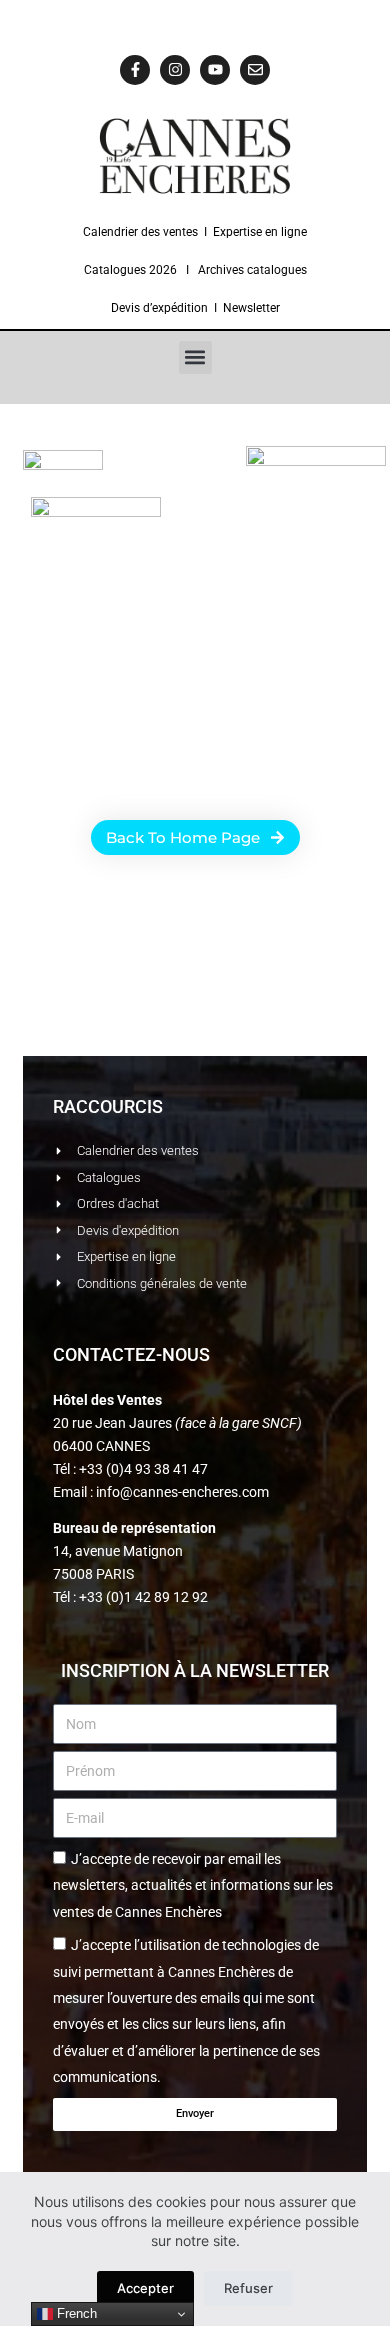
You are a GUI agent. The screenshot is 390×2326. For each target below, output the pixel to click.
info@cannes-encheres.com (182, 1492)
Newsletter (251, 308)
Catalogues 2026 (130, 270)
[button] (195, 357)
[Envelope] (255, 70)
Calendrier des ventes (140, 232)
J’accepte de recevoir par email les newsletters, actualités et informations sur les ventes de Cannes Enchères (193, 1885)
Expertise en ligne (260, 232)
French (75, 2313)
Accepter (145, 2288)
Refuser (248, 2288)
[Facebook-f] (135, 70)
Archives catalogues (252, 270)
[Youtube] (215, 70)
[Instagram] (175, 70)
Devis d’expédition (159, 308)
